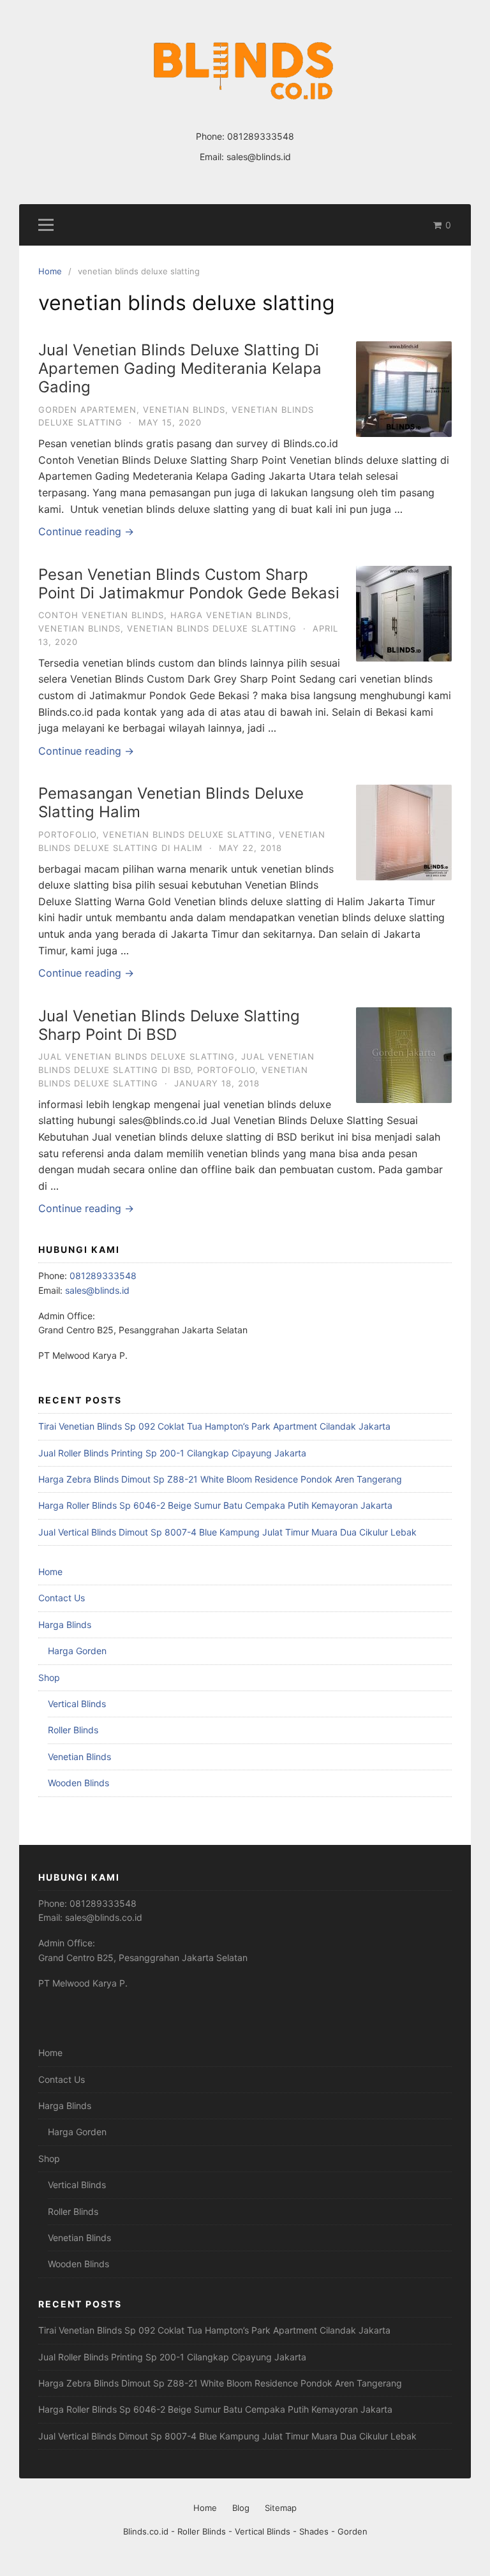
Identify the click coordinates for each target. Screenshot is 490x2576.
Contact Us (62, 1598)
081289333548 (261, 136)
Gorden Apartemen (87, 410)
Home (50, 1572)
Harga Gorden (77, 1651)
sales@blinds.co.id (104, 1917)
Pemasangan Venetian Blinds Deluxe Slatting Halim (171, 803)
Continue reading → (86, 531)
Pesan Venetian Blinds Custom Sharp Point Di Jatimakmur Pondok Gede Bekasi (189, 584)
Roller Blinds (73, 1730)
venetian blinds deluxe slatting (212, 628)
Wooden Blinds (78, 1783)
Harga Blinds (65, 1625)
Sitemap (281, 2508)
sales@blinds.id (259, 157)
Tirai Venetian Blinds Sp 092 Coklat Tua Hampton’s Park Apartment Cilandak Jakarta (214, 1426)
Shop (49, 1677)
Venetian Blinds (184, 410)
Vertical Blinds (77, 1704)
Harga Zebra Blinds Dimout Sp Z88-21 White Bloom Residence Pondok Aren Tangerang (220, 1479)
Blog (241, 2508)
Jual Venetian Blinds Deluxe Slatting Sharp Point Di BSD (169, 1025)
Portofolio (67, 834)
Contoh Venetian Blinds (101, 615)
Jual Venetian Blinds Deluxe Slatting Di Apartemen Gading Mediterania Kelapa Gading (180, 368)
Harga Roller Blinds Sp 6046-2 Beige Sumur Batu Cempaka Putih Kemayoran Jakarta (215, 1505)
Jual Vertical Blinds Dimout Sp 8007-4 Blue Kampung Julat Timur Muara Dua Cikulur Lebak (227, 1532)
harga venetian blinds (229, 615)
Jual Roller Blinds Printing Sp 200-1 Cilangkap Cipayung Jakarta (172, 1453)
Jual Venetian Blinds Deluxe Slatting (137, 1056)
